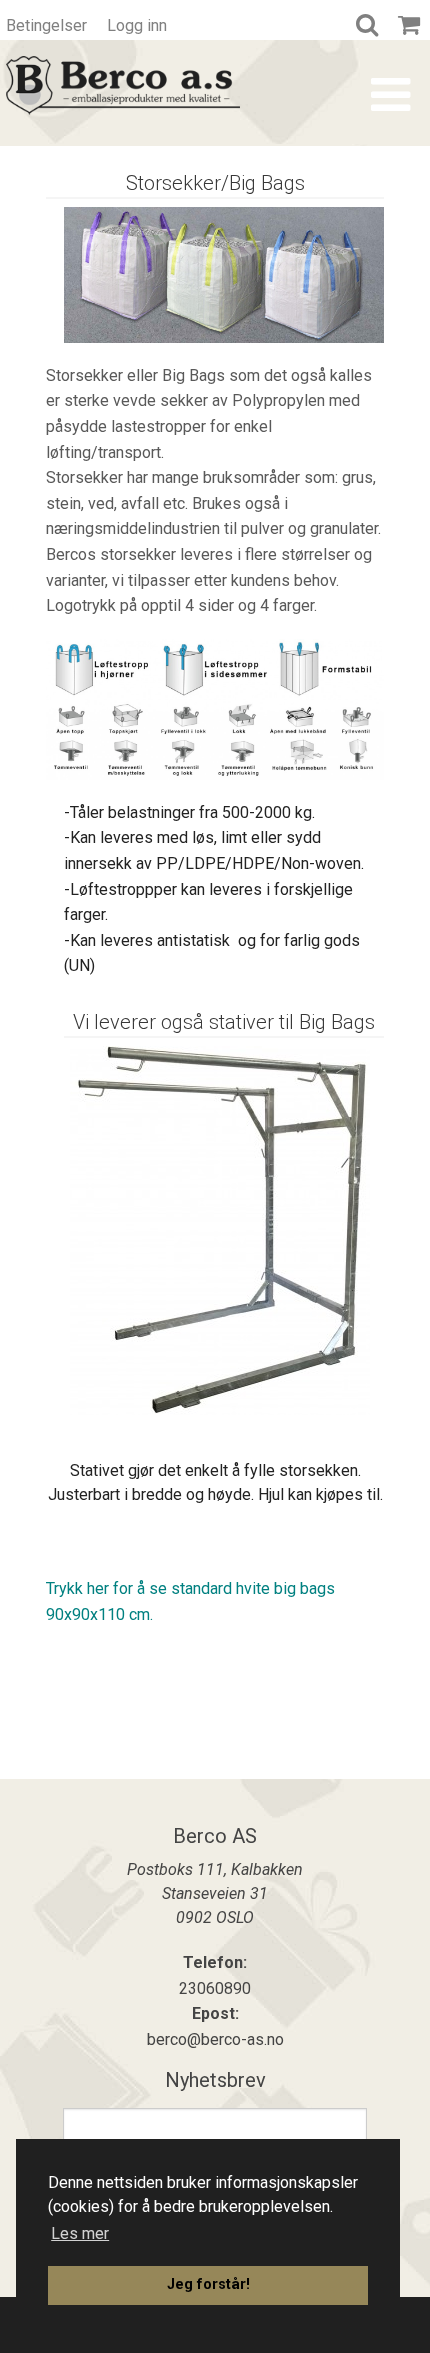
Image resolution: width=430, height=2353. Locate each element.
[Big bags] (220, 1229)
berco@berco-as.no (215, 2039)
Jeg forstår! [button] (208, 2284)
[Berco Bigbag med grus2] (224, 273)
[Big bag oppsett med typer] (215, 708)
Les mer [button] (80, 2233)
